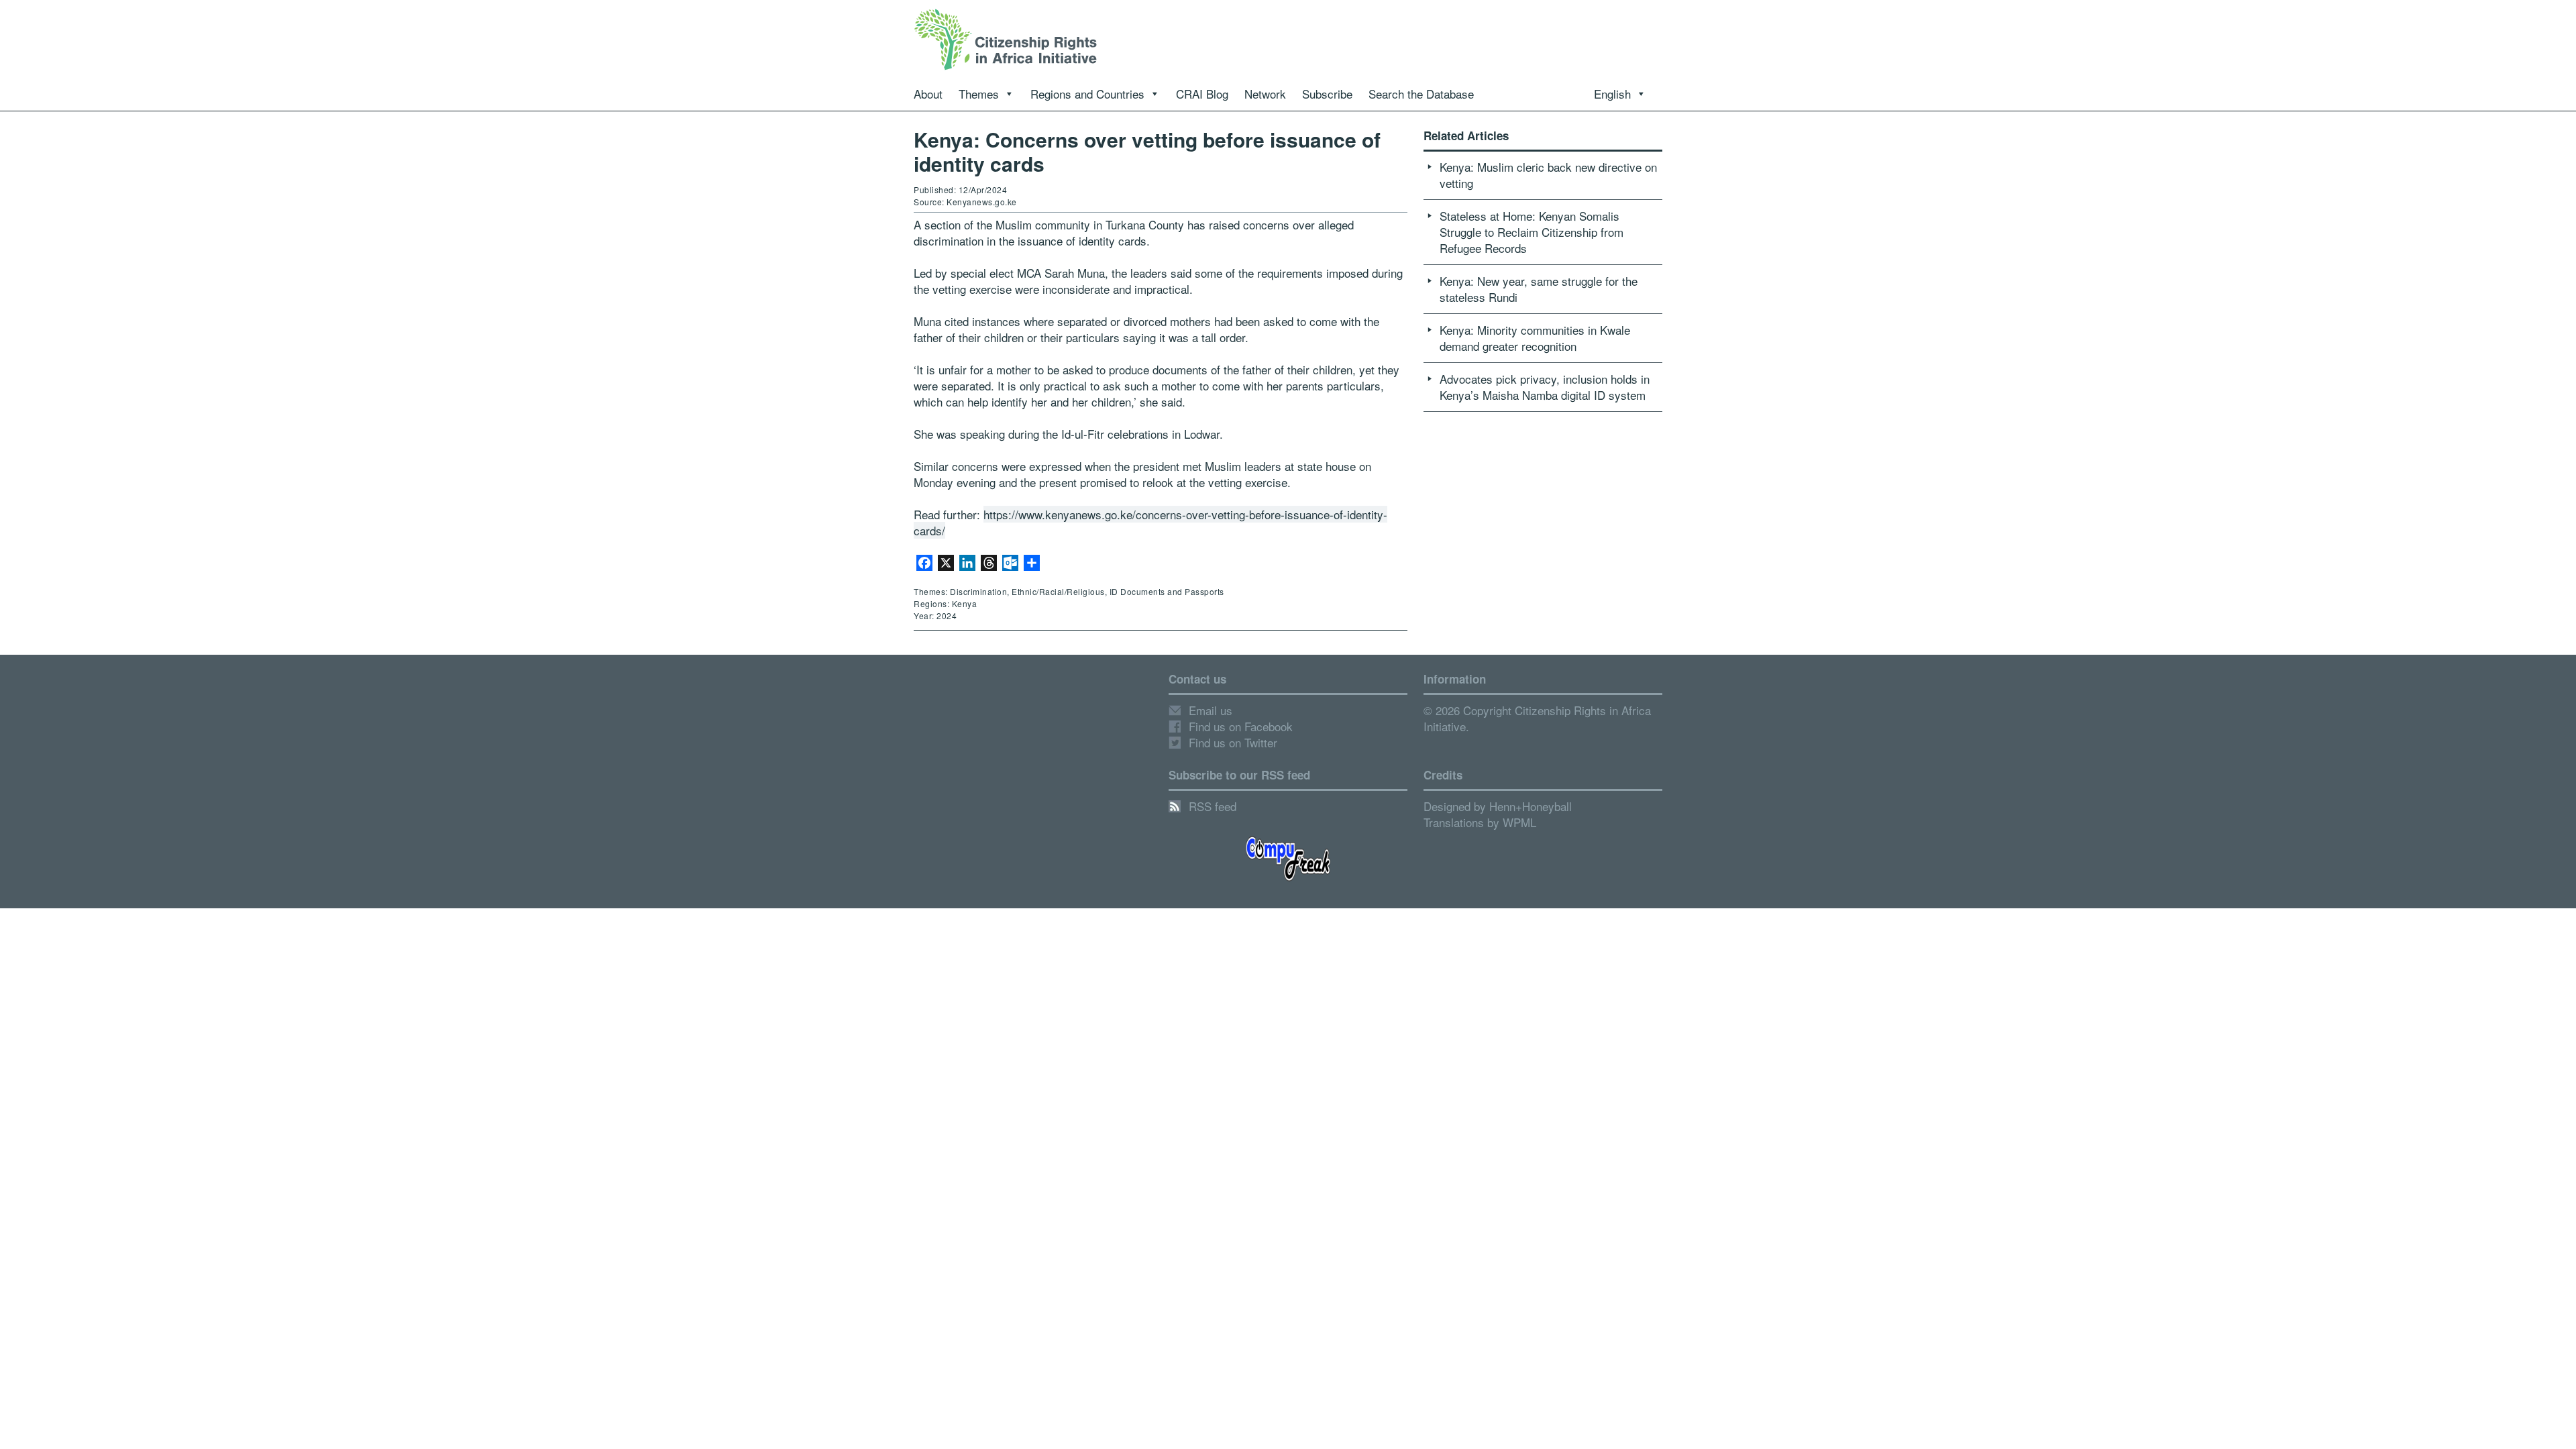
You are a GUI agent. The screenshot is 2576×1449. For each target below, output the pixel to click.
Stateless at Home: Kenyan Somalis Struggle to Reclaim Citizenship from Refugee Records (1532, 232)
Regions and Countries (1087, 94)
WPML (1519, 822)
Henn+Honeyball (1531, 806)
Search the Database (1421, 94)
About (928, 94)
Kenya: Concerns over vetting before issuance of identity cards (1147, 151)
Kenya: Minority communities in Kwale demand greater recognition (1535, 338)
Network (1265, 94)
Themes (979, 94)
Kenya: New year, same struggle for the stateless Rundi (1539, 289)
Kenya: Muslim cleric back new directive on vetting (1548, 175)
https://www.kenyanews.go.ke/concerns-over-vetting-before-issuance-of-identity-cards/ (1150, 522)
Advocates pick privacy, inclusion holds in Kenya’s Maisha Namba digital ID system (1545, 387)
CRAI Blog (1202, 94)
